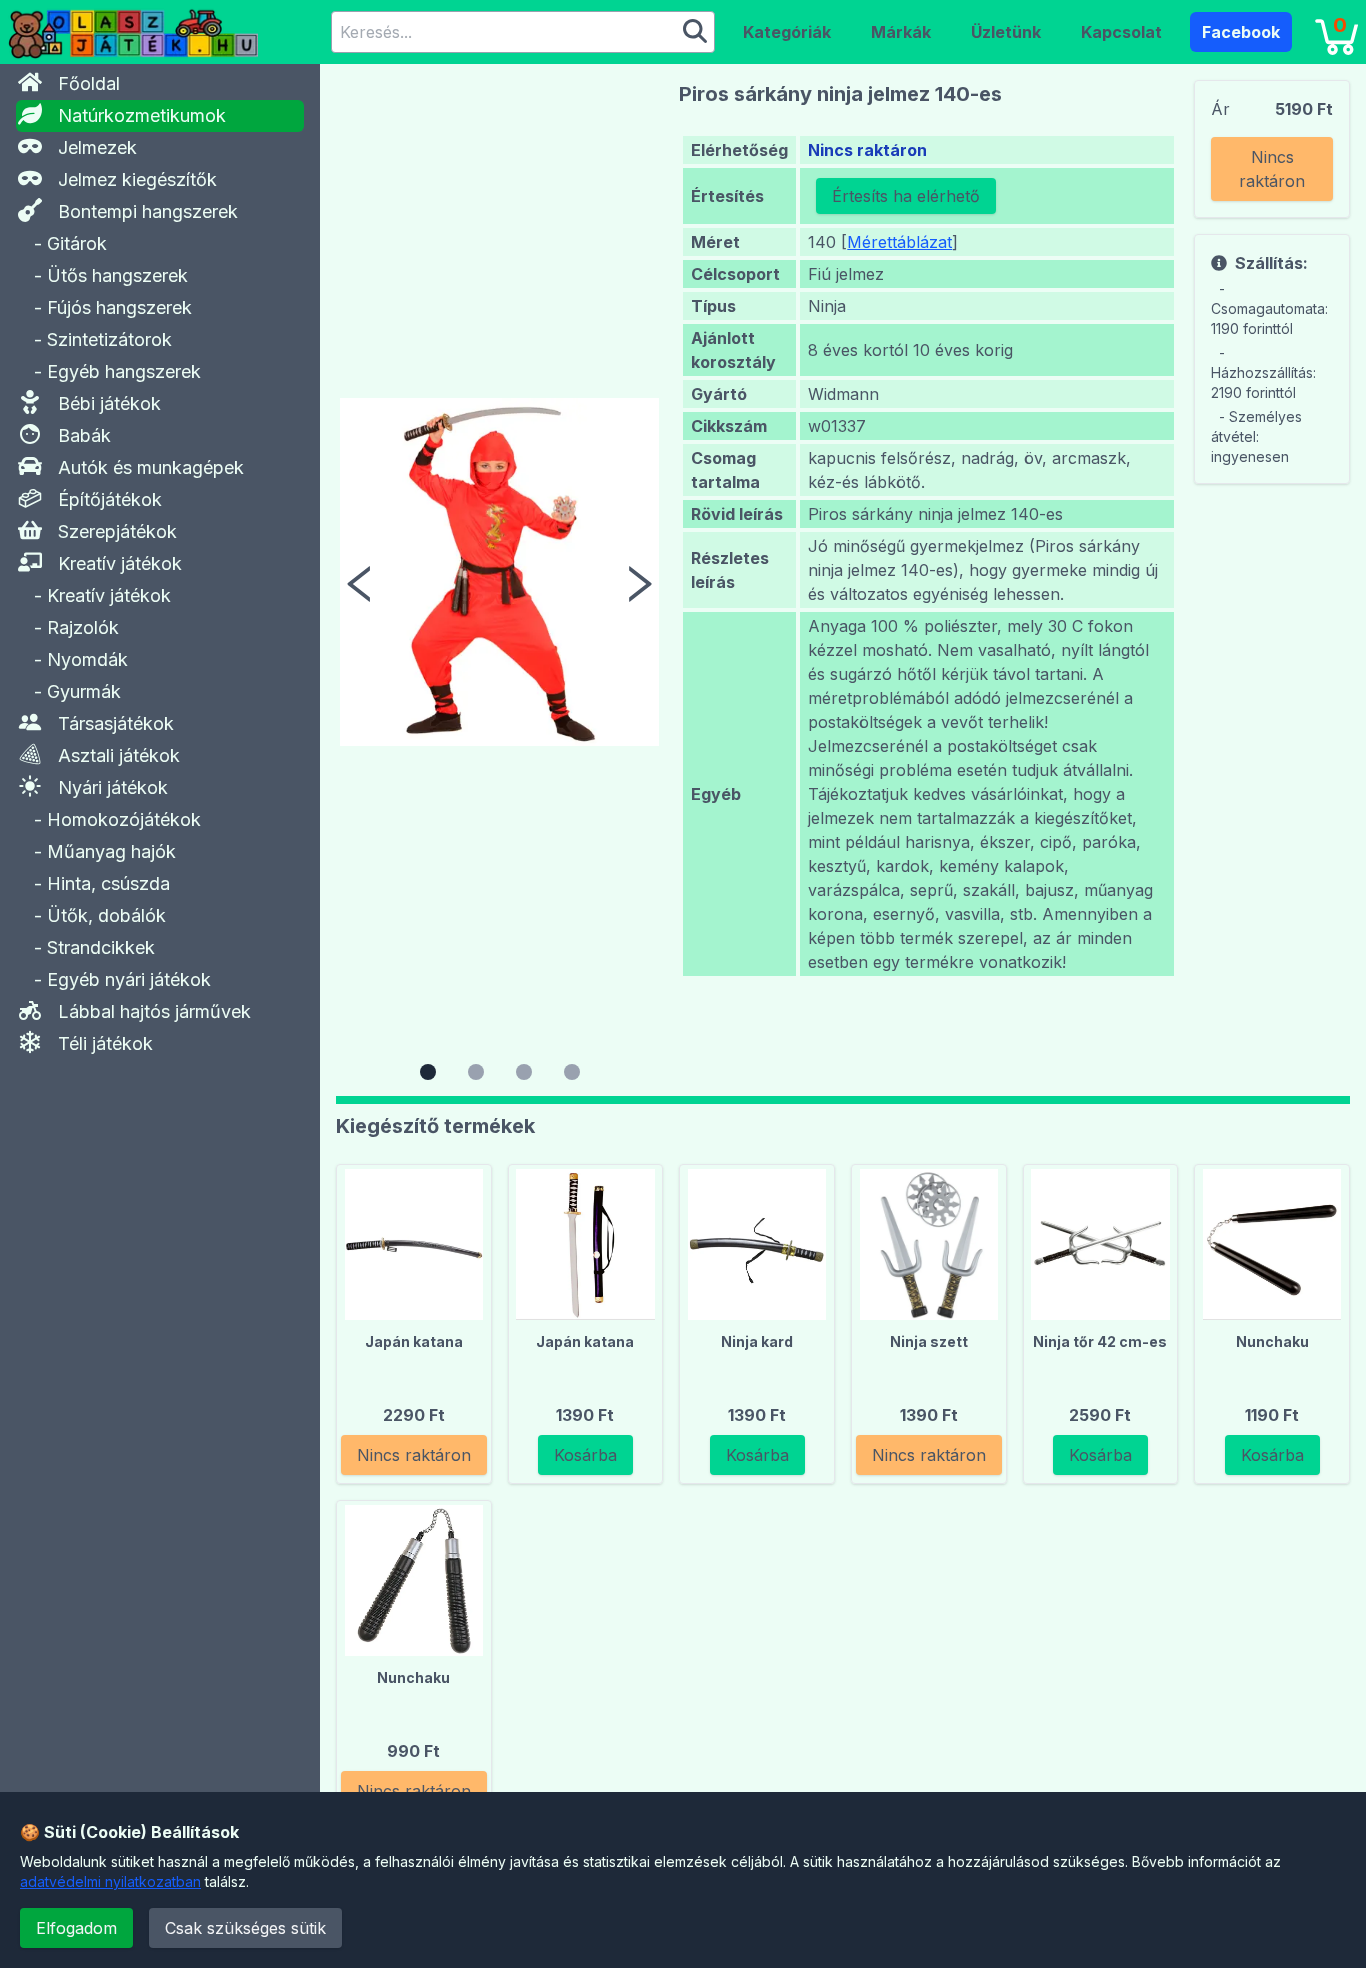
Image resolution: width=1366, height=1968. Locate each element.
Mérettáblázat (899, 242)
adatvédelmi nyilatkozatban (110, 1881)
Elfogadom (76, 1928)
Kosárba (585, 1455)
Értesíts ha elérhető (906, 196)
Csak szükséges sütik (245, 1928)
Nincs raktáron (1272, 169)
